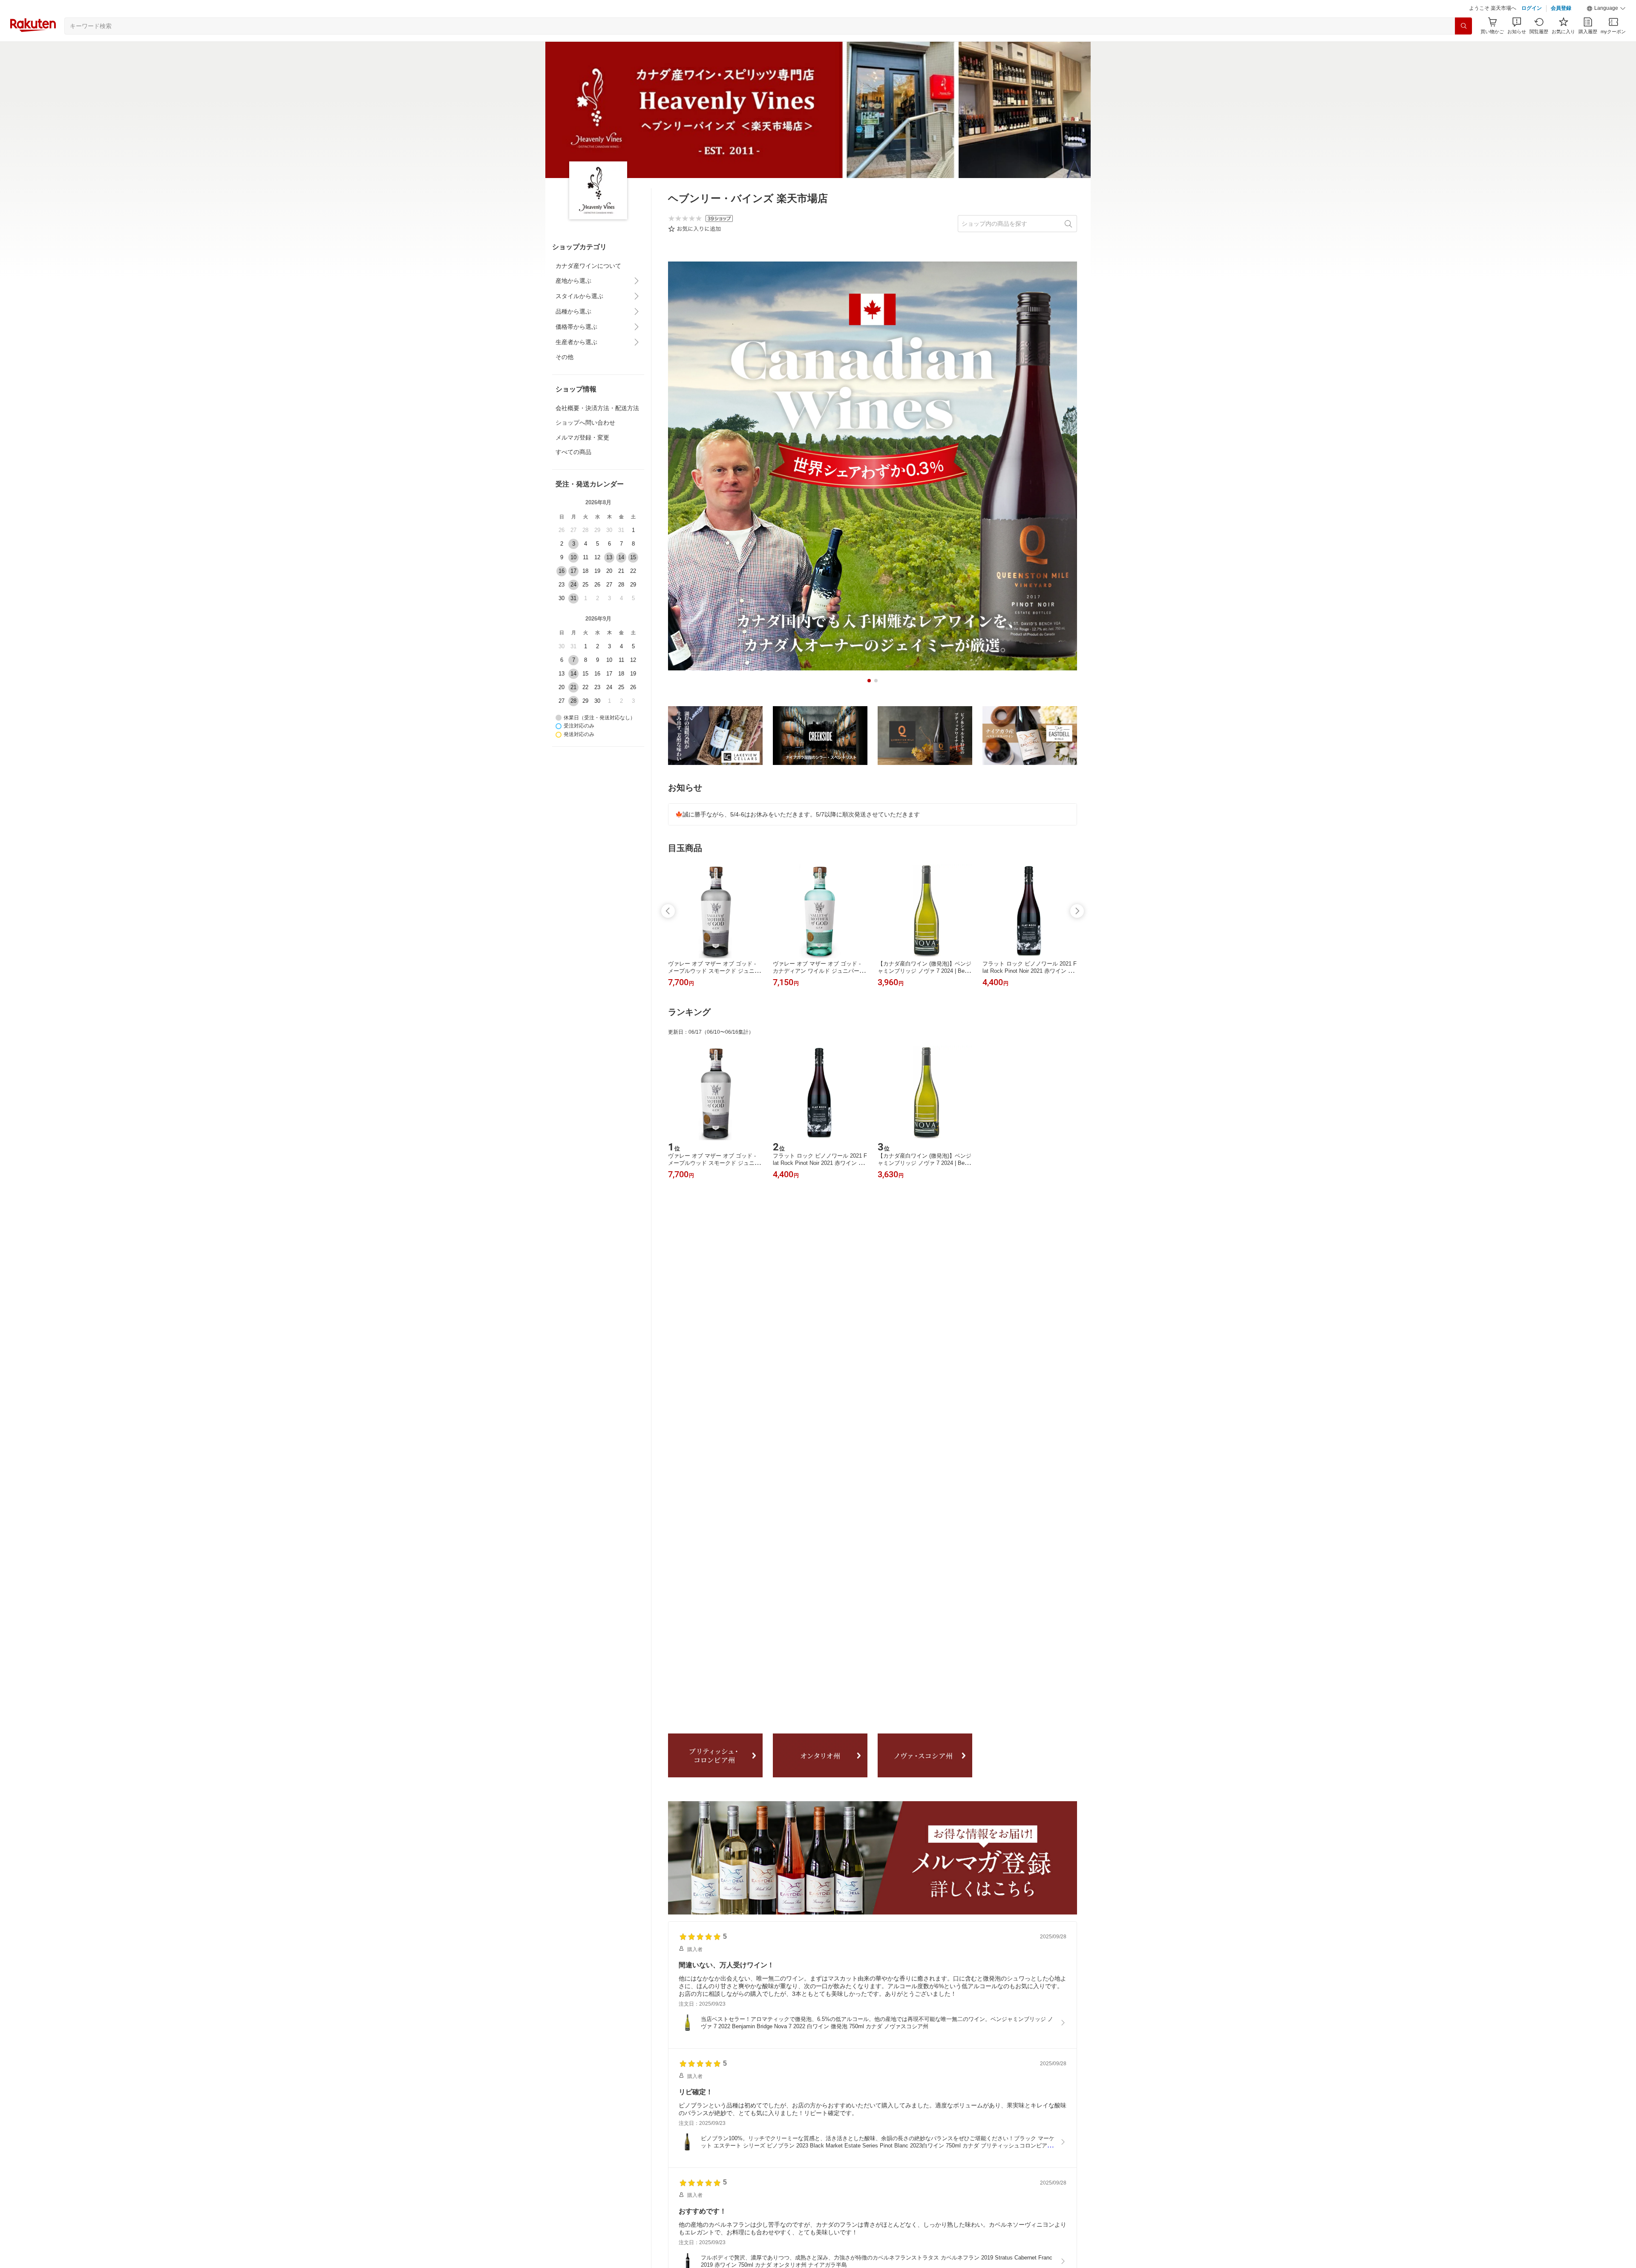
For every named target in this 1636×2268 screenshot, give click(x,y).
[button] (1606, 30)
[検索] (1463, 47)
